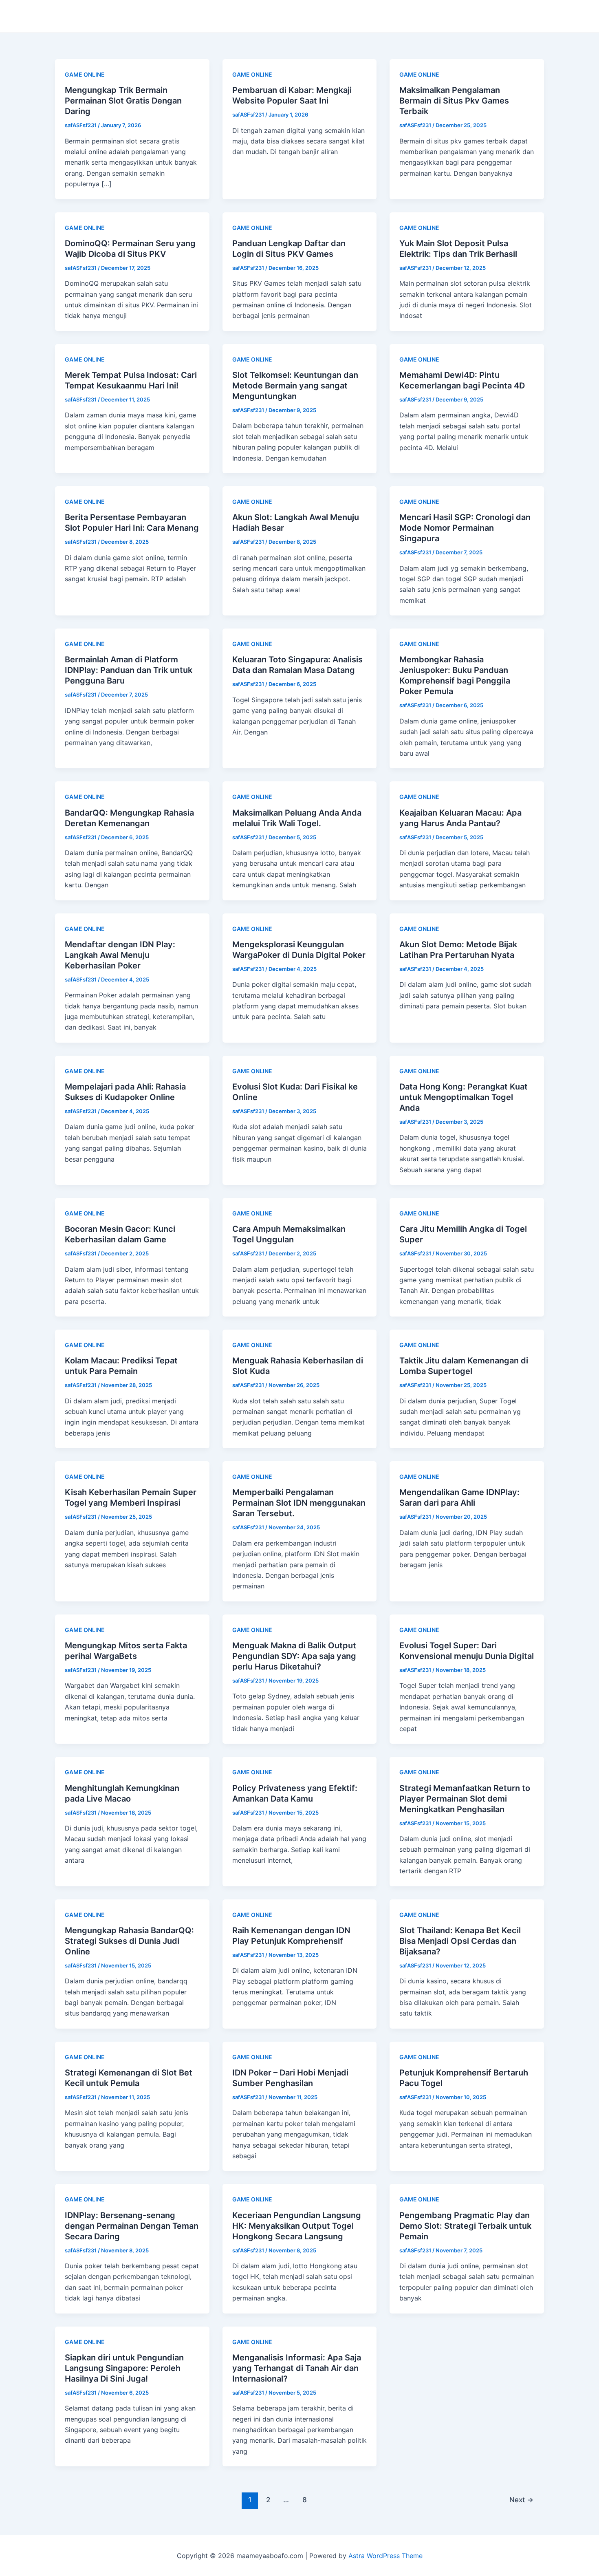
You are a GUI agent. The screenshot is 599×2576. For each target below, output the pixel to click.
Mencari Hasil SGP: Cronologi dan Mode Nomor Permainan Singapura (465, 528)
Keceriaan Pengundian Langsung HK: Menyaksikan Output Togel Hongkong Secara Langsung (297, 2226)
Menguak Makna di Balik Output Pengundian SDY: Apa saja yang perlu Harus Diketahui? (294, 1656)
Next (521, 2500)
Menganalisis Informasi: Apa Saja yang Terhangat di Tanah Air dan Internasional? (297, 2368)
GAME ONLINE (85, 74)
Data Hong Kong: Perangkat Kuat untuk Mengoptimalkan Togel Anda (464, 1097)
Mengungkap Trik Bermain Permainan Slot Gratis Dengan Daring (123, 101)
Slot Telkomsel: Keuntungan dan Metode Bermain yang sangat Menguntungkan (295, 386)
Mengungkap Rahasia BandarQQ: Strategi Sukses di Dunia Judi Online (129, 1941)
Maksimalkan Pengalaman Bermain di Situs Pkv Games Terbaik (454, 101)
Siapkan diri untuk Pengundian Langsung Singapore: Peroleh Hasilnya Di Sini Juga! (124, 2368)
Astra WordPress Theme (385, 2556)
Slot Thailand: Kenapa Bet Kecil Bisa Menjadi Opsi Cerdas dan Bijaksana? (460, 1941)
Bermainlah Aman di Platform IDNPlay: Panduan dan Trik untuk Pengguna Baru (129, 670)
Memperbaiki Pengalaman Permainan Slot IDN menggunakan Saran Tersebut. (299, 1503)
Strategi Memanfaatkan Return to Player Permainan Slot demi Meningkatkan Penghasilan (465, 1799)
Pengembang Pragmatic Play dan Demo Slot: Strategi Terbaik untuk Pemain (465, 2226)
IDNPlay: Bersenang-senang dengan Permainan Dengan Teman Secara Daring (132, 2226)
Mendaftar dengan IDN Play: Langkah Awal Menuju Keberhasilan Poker (120, 955)
